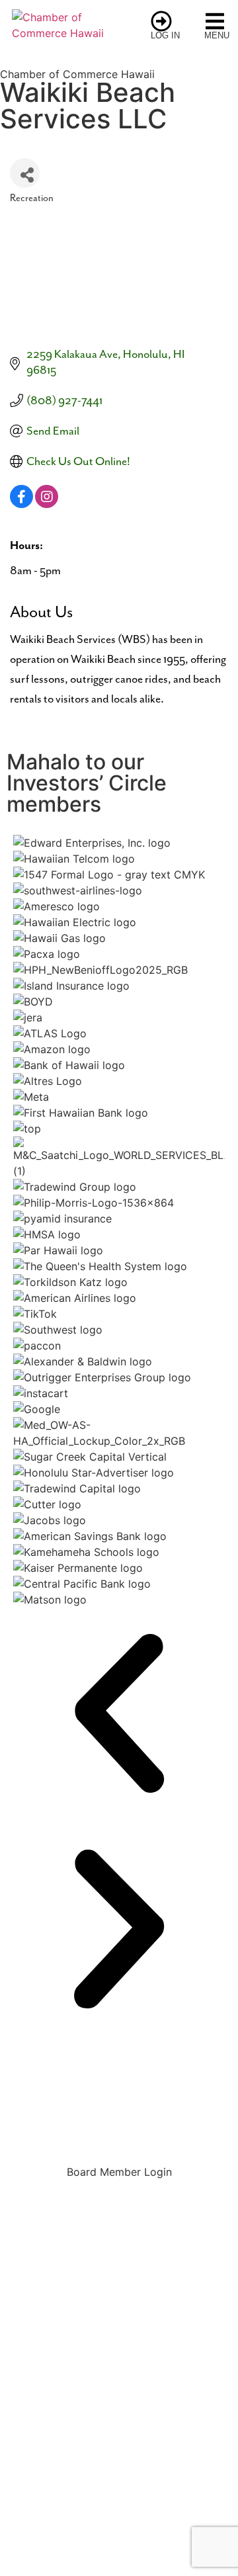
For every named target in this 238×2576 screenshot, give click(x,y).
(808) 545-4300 (74, 2296)
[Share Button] (25, 173)
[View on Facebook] (21, 505)
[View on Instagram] (47, 505)
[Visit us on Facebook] (46, 2404)
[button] (119, 1715)
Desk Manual (119, 2106)
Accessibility (119, 2454)
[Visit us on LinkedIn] (192, 2404)
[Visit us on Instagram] (119, 2404)
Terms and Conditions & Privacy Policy (119, 2484)
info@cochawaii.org (119, 2316)
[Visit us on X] (83, 2404)
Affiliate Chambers (119, 2130)
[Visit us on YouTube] (155, 2404)
